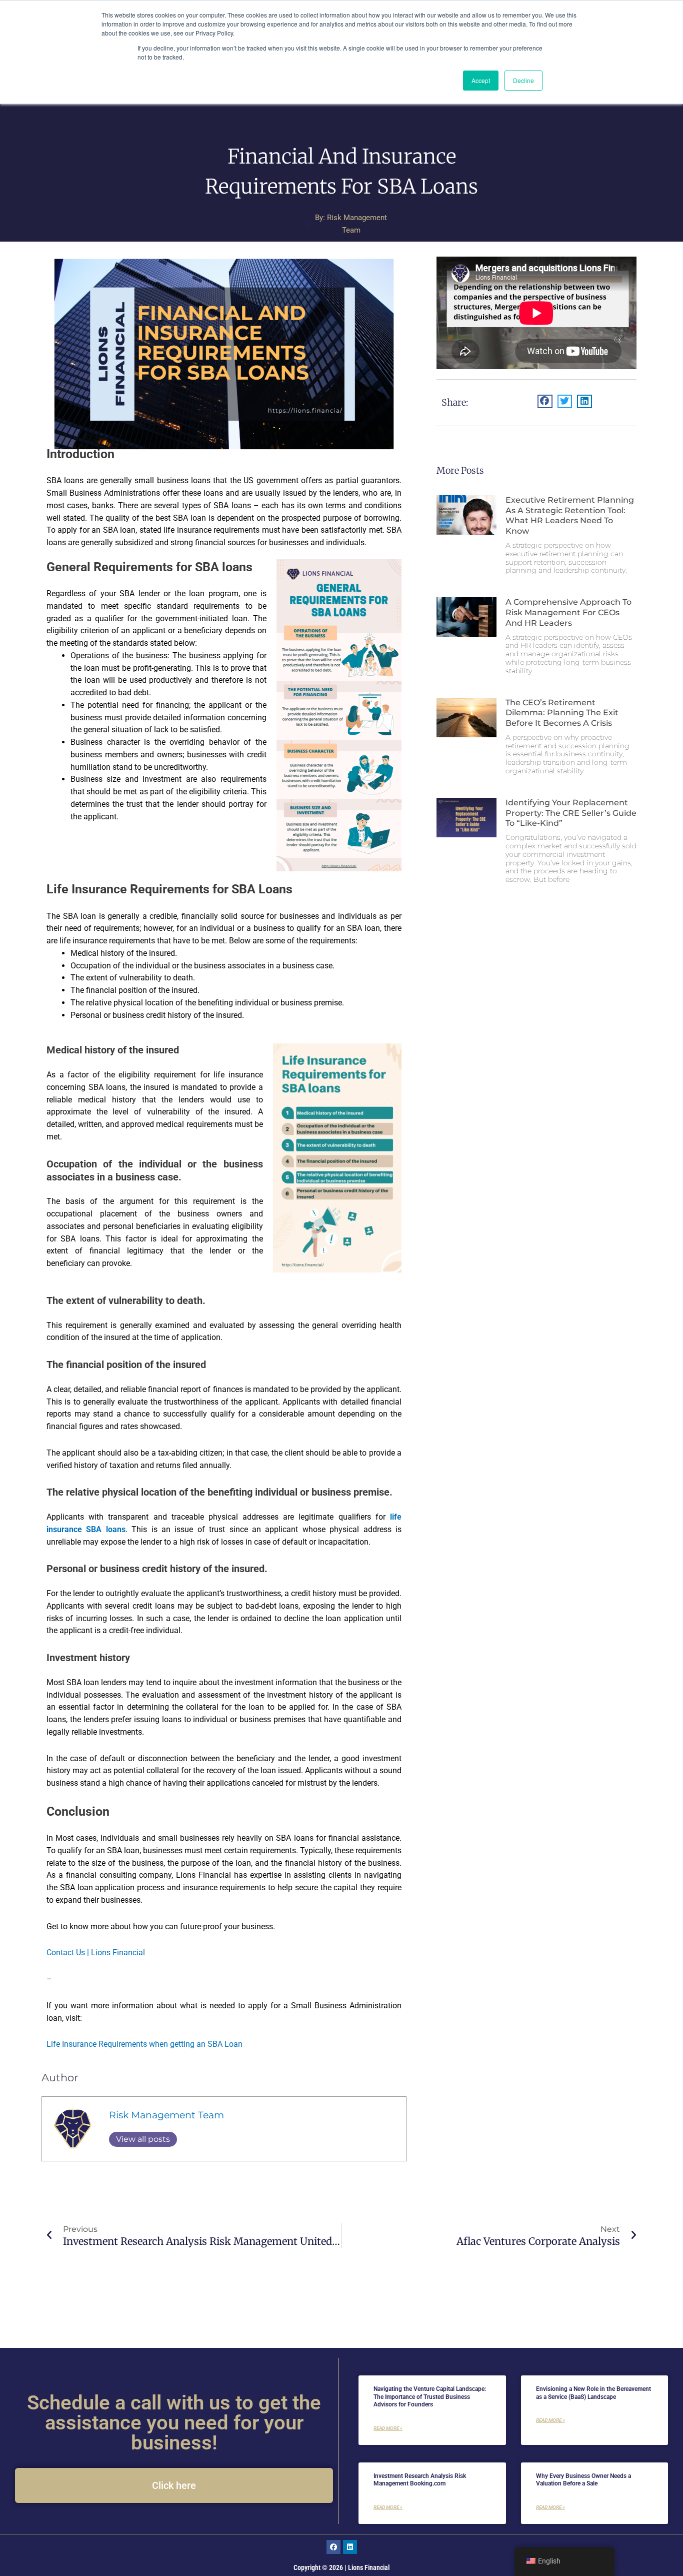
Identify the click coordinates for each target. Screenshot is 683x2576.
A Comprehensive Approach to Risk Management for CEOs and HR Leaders (568, 612)
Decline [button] (523, 80)
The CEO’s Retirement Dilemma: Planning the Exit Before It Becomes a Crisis (562, 713)
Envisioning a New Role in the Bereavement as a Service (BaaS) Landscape (593, 2393)
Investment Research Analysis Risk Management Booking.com (420, 2480)
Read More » (388, 2428)
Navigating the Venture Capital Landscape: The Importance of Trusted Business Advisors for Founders (430, 2397)
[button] (545, 401)
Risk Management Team (166, 2115)
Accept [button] (481, 80)
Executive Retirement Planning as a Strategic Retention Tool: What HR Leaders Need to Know (570, 515)
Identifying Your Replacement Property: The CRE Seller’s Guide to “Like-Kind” (571, 813)
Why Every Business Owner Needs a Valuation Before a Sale (583, 2480)
